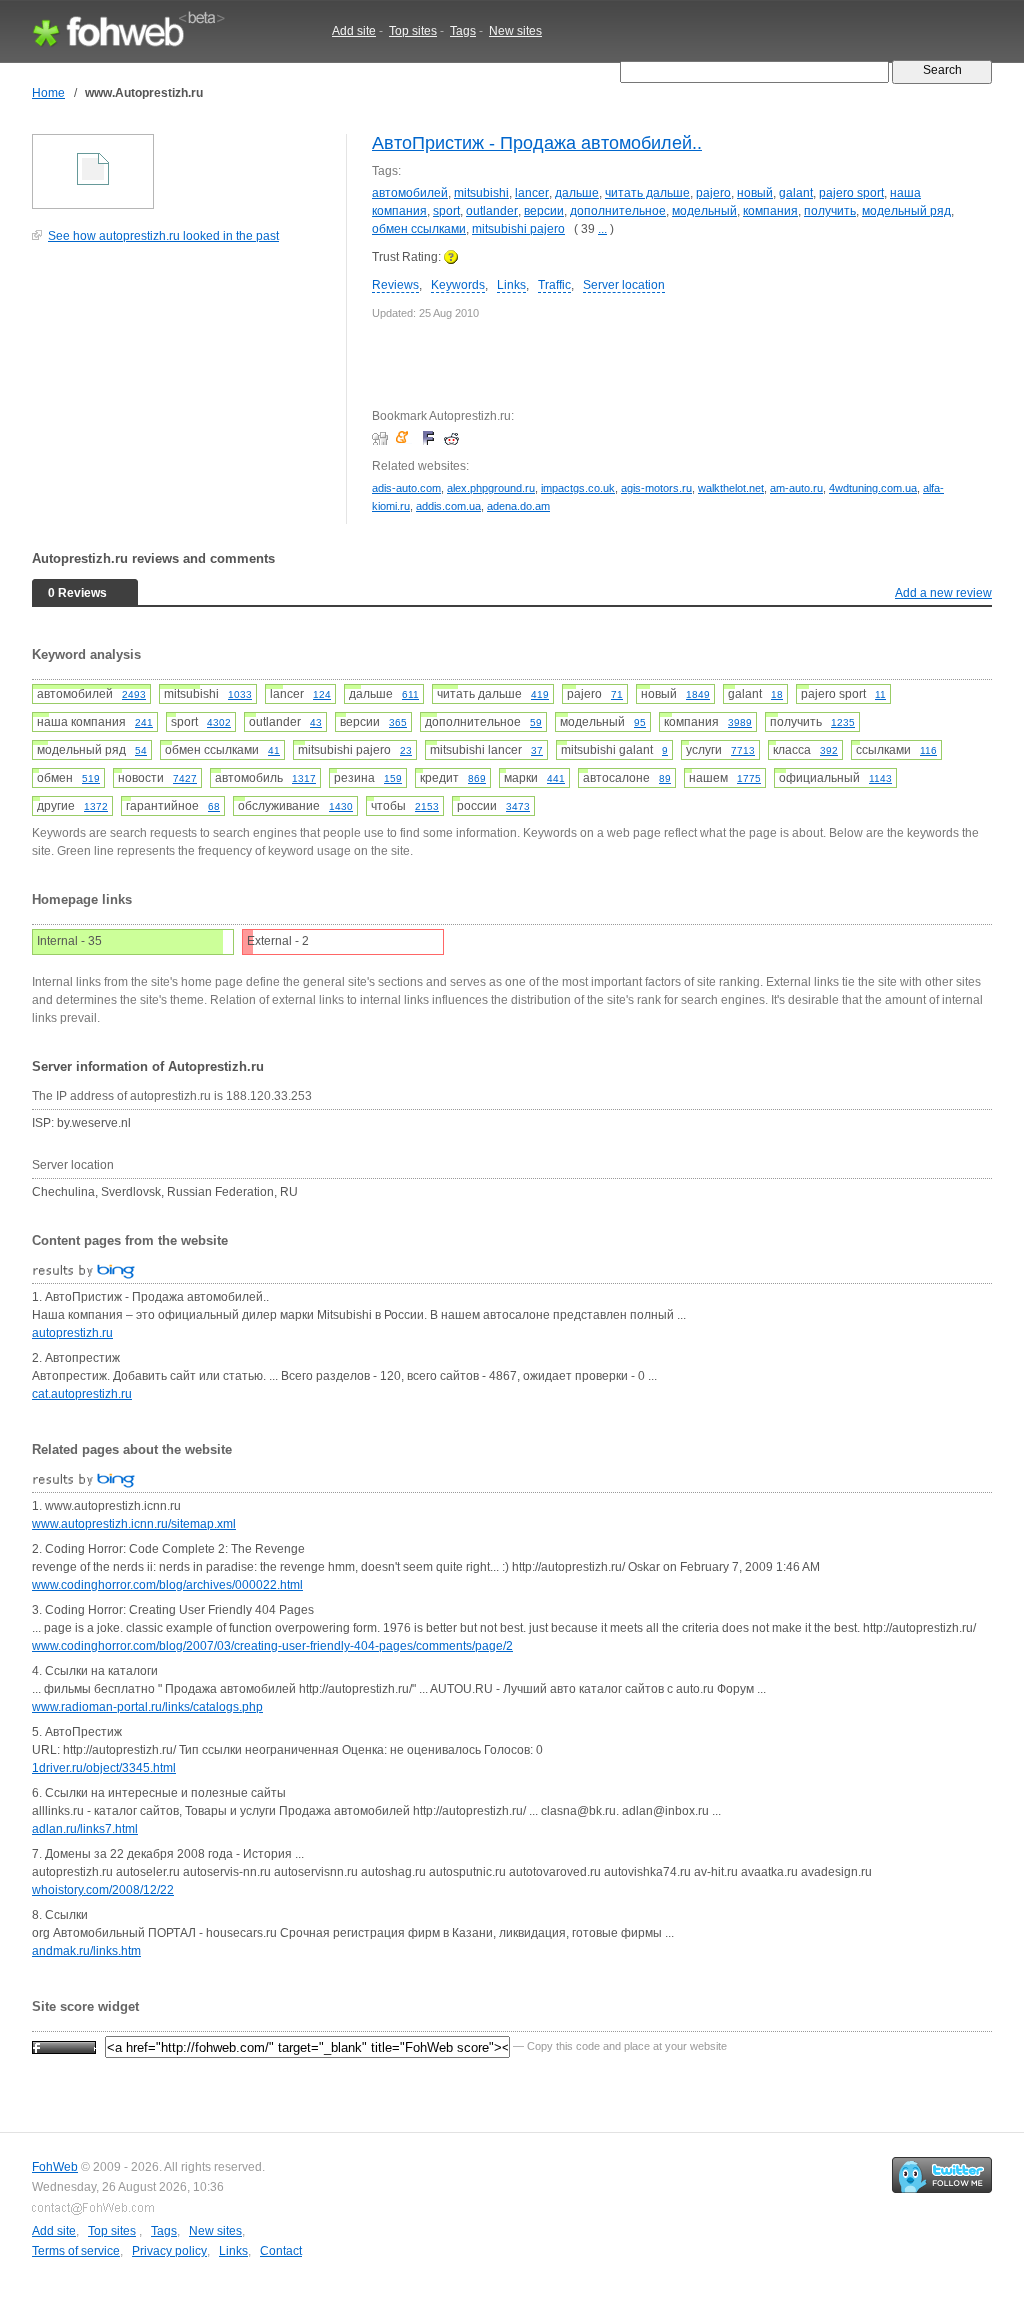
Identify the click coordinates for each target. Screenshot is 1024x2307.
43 (316, 722)
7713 (743, 750)
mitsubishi (481, 193)
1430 (341, 806)
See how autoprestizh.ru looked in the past (163, 236)
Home (48, 93)
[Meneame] (406, 438)
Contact (281, 2251)
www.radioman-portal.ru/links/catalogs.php (147, 1707)
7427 (185, 778)
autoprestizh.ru (72, 1333)
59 (536, 722)
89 (665, 778)
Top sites (413, 31)
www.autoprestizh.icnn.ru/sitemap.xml (134, 1524)
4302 (219, 722)
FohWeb (55, 2167)
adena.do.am (518, 506)
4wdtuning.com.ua (873, 488)
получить (830, 211)
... (602, 229)
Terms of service (76, 2251)
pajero (713, 193)
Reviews (395, 285)
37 (537, 750)
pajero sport (851, 193)
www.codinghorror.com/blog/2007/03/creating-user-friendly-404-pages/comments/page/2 (272, 1646)
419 (540, 694)
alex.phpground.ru (491, 488)
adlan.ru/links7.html (85, 1829)
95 (640, 722)
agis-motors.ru (656, 488)
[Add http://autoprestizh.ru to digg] (382, 438)
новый (755, 193)
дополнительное (618, 211)
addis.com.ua (448, 506)
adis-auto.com (406, 488)
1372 (96, 806)
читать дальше (647, 193)
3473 (518, 806)
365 (398, 722)
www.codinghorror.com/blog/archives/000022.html (167, 1585)
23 (406, 750)
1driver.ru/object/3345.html (104, 1768)
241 (144, 722)
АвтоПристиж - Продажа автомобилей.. (537, 143)
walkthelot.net (731, 488)
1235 (843, 722)
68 (214, 806)
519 (91, 778)
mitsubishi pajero (518, 229)
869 (477, 778)
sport (446, 211)
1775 (749, 778)
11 (880, 694)
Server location (624, 285)
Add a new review (943, 593)
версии (544, 211)
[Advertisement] (182, 394)
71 (617, 694)
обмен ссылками (419, 229)
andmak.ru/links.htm (86, 1951)
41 (274, 750)
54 (141, 750)
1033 (240, 694)
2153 (427, 806)
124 (322, 694)
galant (796, 193)
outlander (492, 211)
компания (770, 211)
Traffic (554, 285)
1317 (304, 778)
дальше (577, 193)
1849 (698, 694)
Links (511, 285)
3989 (740, 722)
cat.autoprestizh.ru (82, 1394)
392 (829, 750)
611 (410, 694)
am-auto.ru (796, 488)
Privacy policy (169, 2251)
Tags (463, 31)
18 (777, 694)
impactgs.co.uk (578, 488)
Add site (354, 31)
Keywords (458, 285)
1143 (880, 778)
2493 (134, 694)
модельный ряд (906, 211)
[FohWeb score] (64, 2046)
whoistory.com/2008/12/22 (103, 1890)
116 (928, 750)
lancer (532, 193)
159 (393, 778)
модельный (704, 211)
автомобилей (410, 193)
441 (556, 778)
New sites (515, 31)
